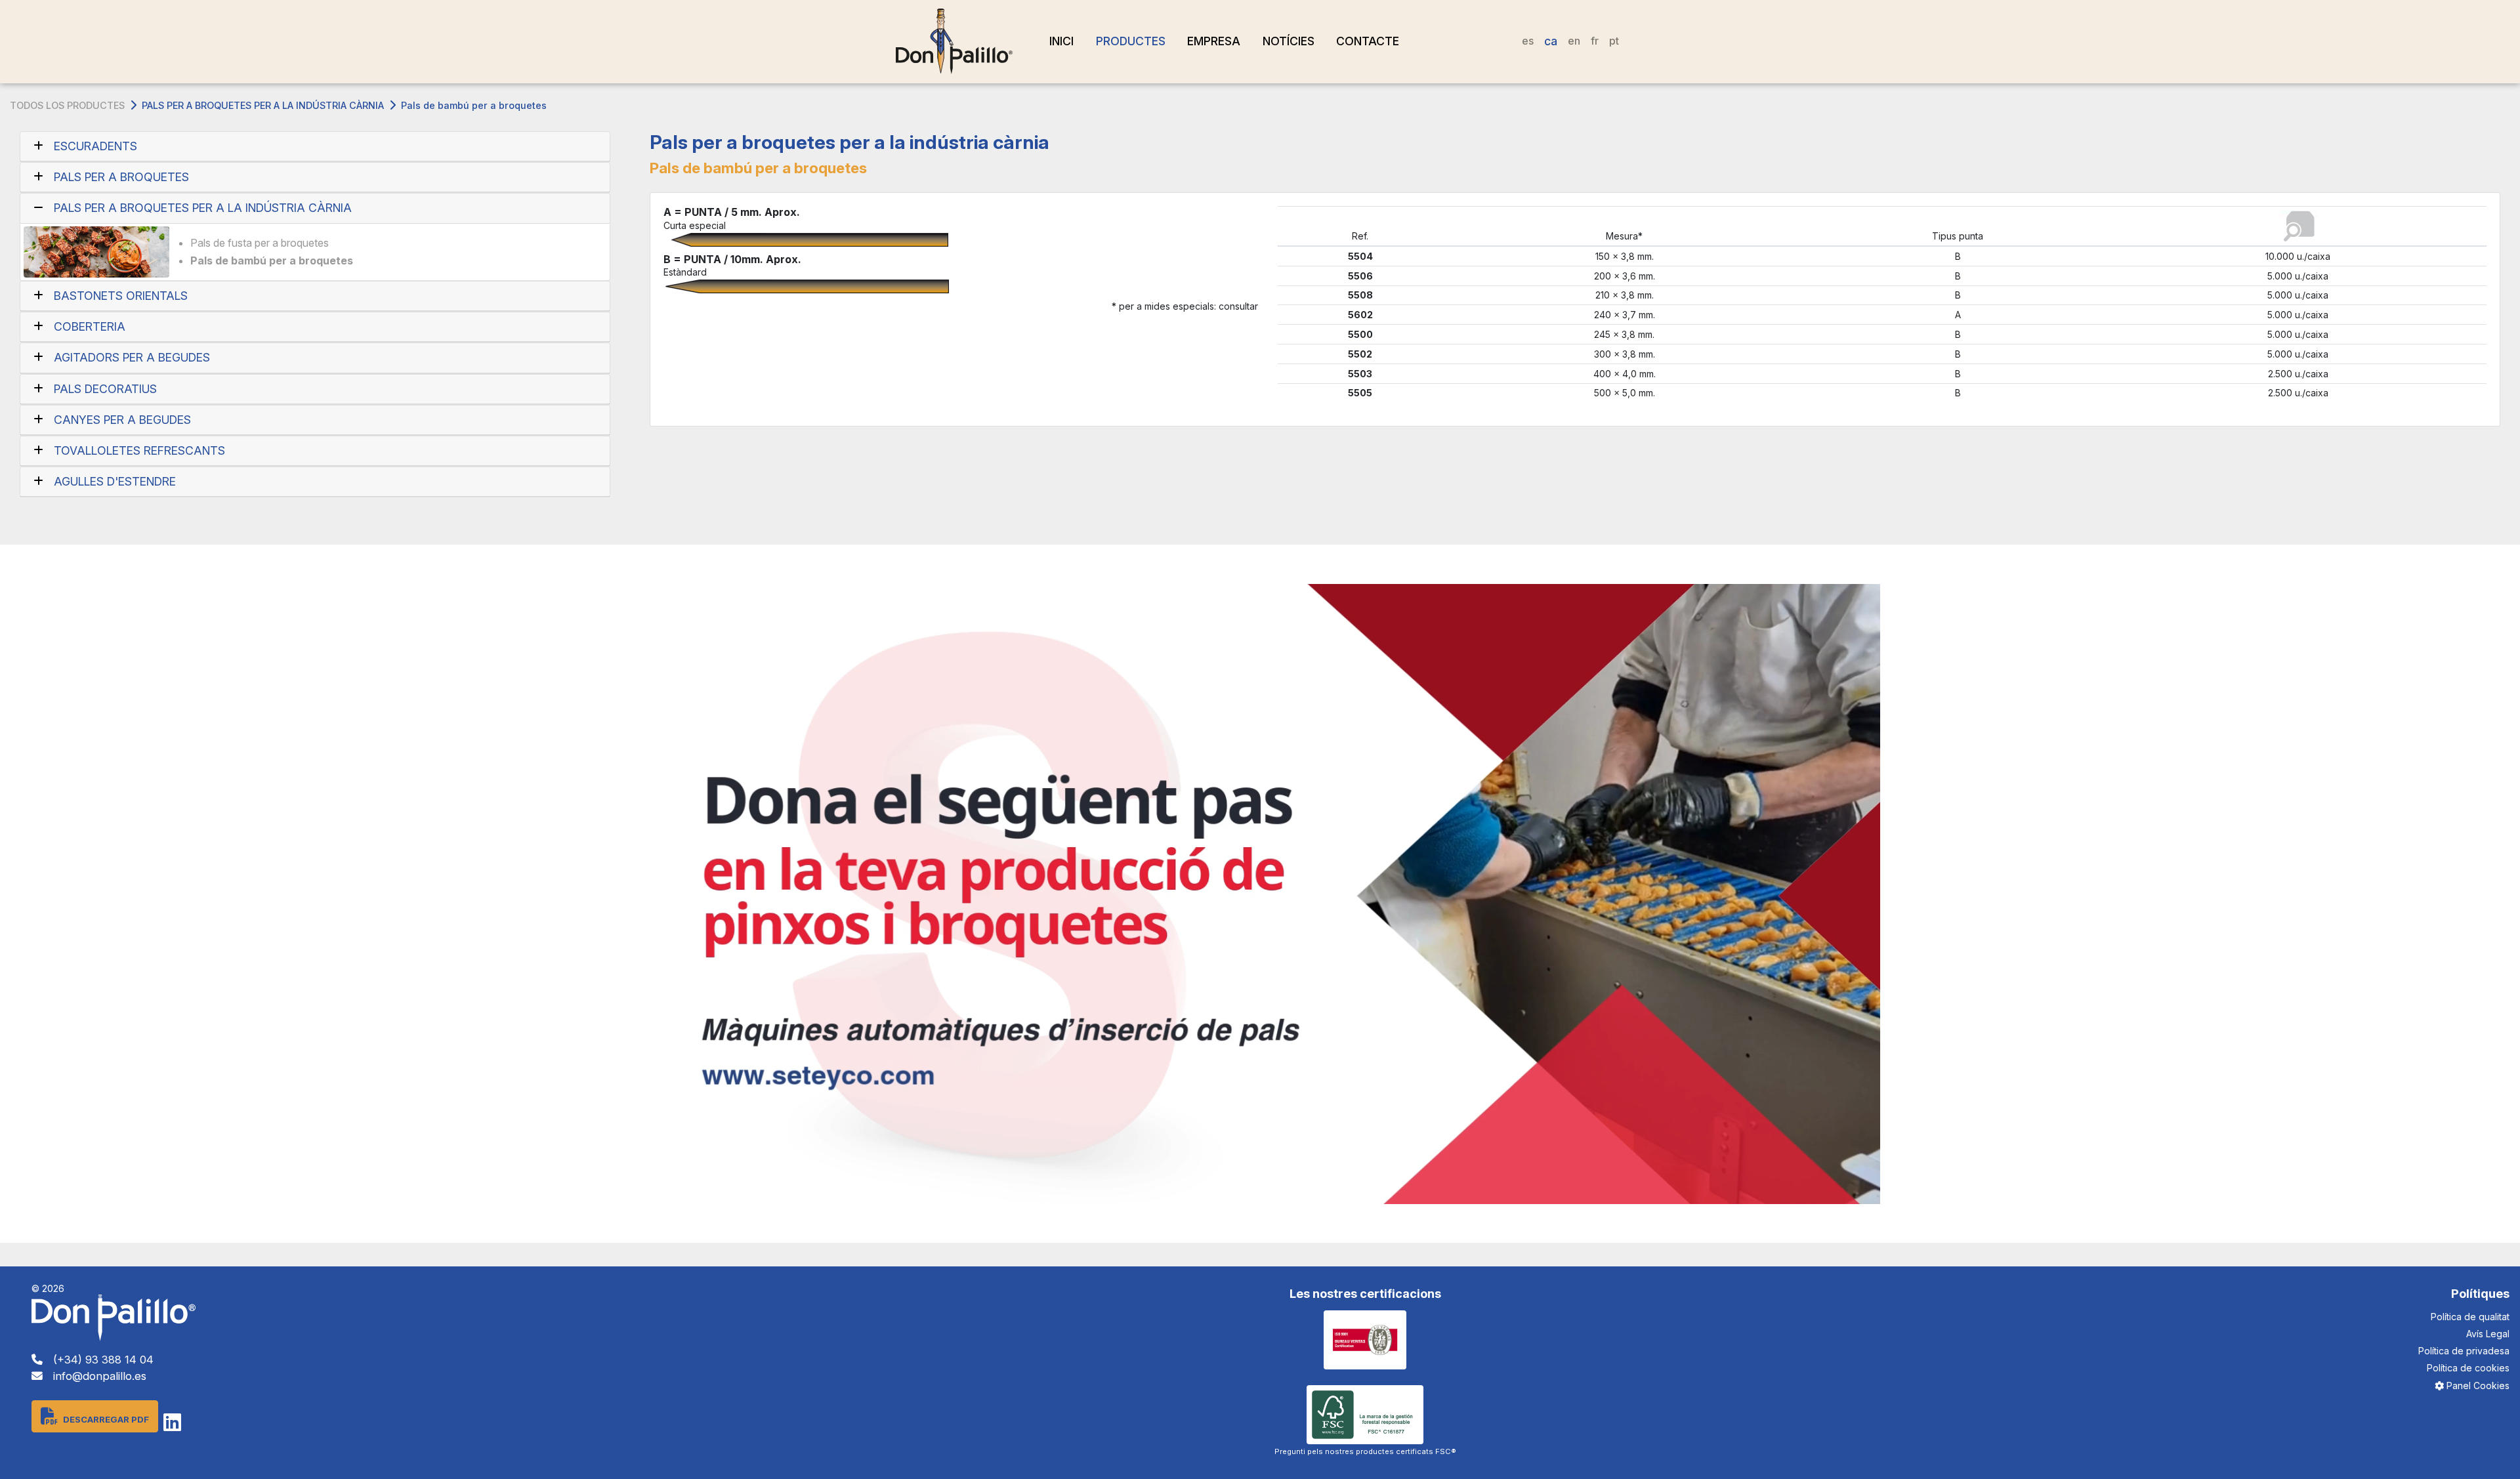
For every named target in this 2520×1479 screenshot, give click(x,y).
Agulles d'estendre (115, 481)
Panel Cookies (2477, 1385)
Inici (1061, 41)
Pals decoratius (105, 389)
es (1528, 41)
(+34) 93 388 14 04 (103, 1360)
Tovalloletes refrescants (139, 450)
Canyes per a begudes (122, 420)
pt (1614, 41)
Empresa (1214, 41)
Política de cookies (2468, 1368)
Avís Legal (2488, 1334)
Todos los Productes (67, 105)
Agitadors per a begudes (132, 357)
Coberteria (90, 326)
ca (1551, 41)
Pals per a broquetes (121, 177)
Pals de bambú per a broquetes (272, 260)
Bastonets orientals (121, 296)
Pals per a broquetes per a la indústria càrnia (263, 105)
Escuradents (95, 146)
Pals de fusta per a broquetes (260, 243)
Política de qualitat (2470, 1317)
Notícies (1289, 41)
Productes (1131, 41)
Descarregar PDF (106, 1419)
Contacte (1368, 41)
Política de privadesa (2464, 1351)
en (1574, 41)
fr (1595, 41)
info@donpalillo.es (100, 1376)
